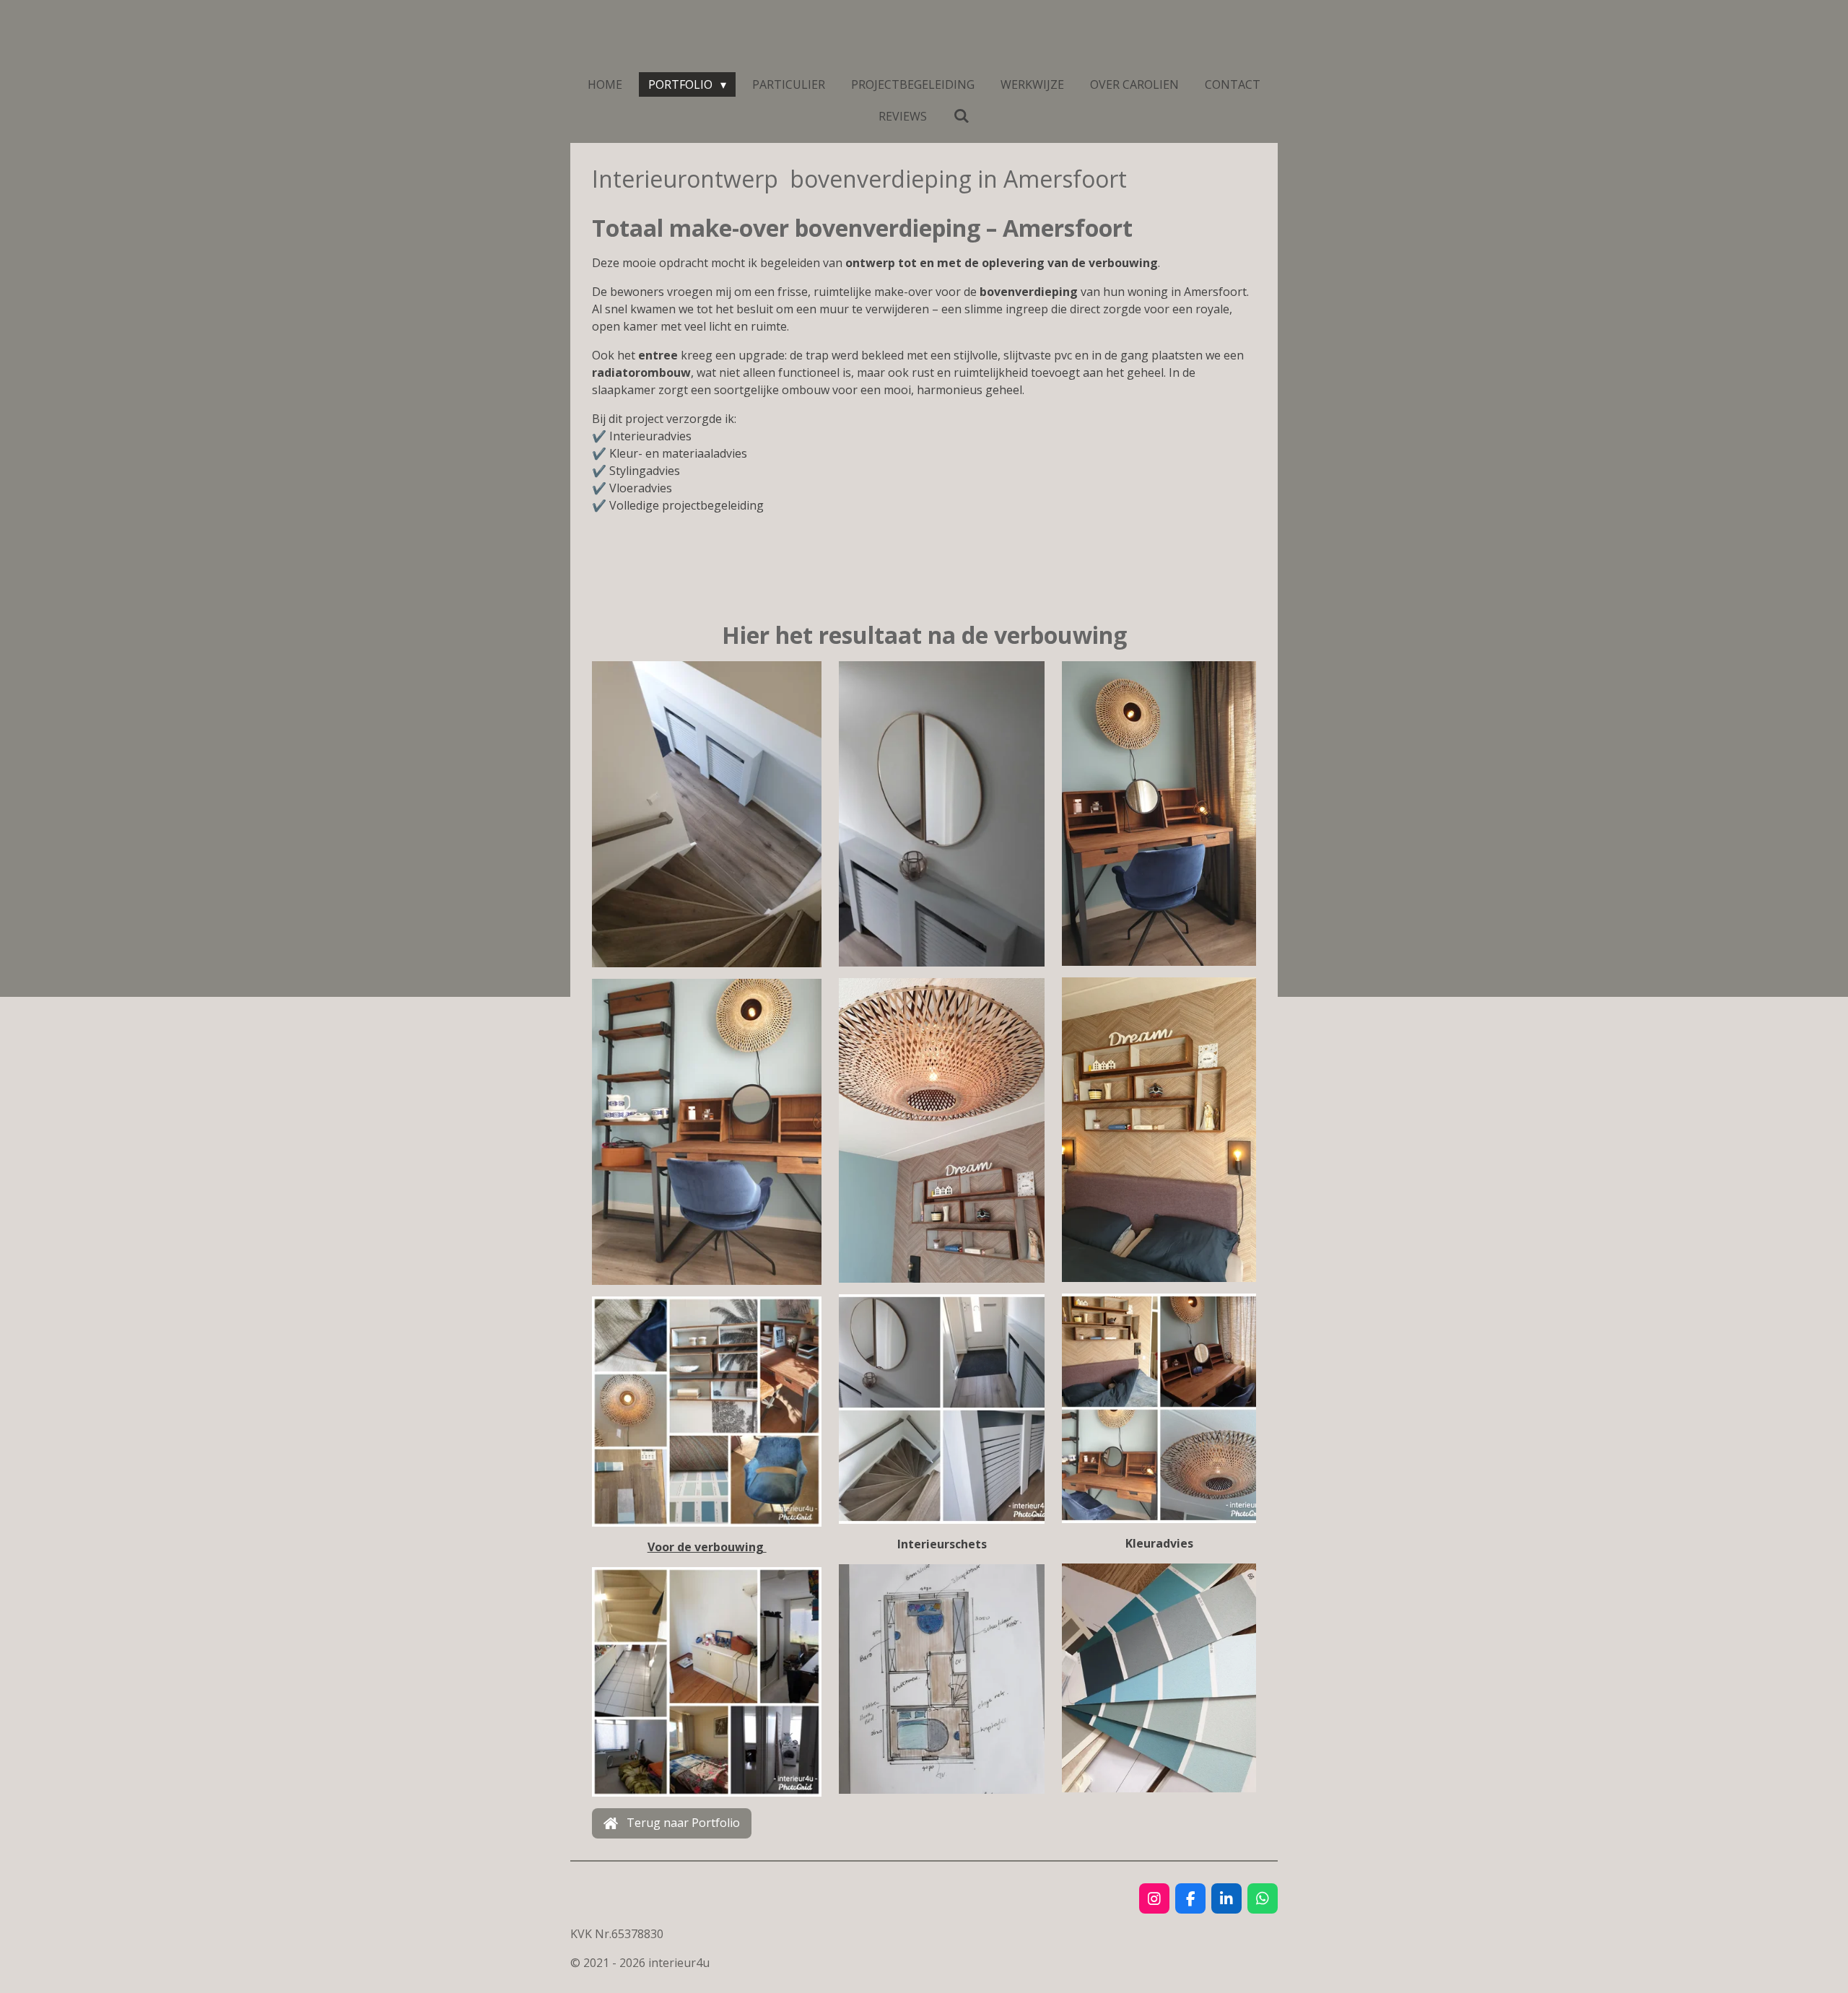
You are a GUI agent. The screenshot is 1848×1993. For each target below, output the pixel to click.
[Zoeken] (961, 115)
